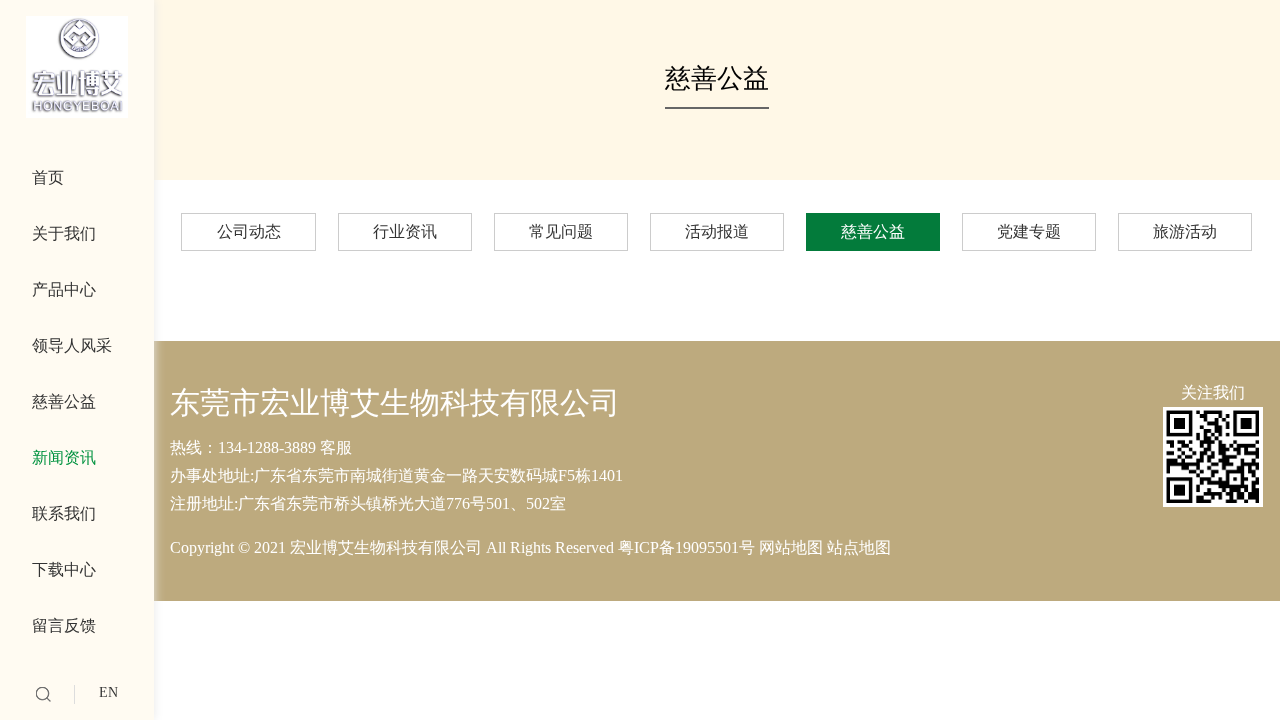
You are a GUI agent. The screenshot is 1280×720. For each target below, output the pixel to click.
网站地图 (793, 547)
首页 (48, 177)
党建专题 (1029, 231)
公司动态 (249, 231)
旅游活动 (1185, 231)
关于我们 (64, 233)
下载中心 (64, 569)
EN (108, 692)
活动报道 (717, 231)
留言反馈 (64, 625)
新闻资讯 (64, 457)
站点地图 (859, 547)
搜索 (43, 694)
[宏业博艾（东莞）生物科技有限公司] (77, 67)
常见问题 (561, 231)
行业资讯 (405, 231)
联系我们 (64, 513)
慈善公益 (64, 401)
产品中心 (64, 289)
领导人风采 (72, 345)
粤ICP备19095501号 (688, 547)
